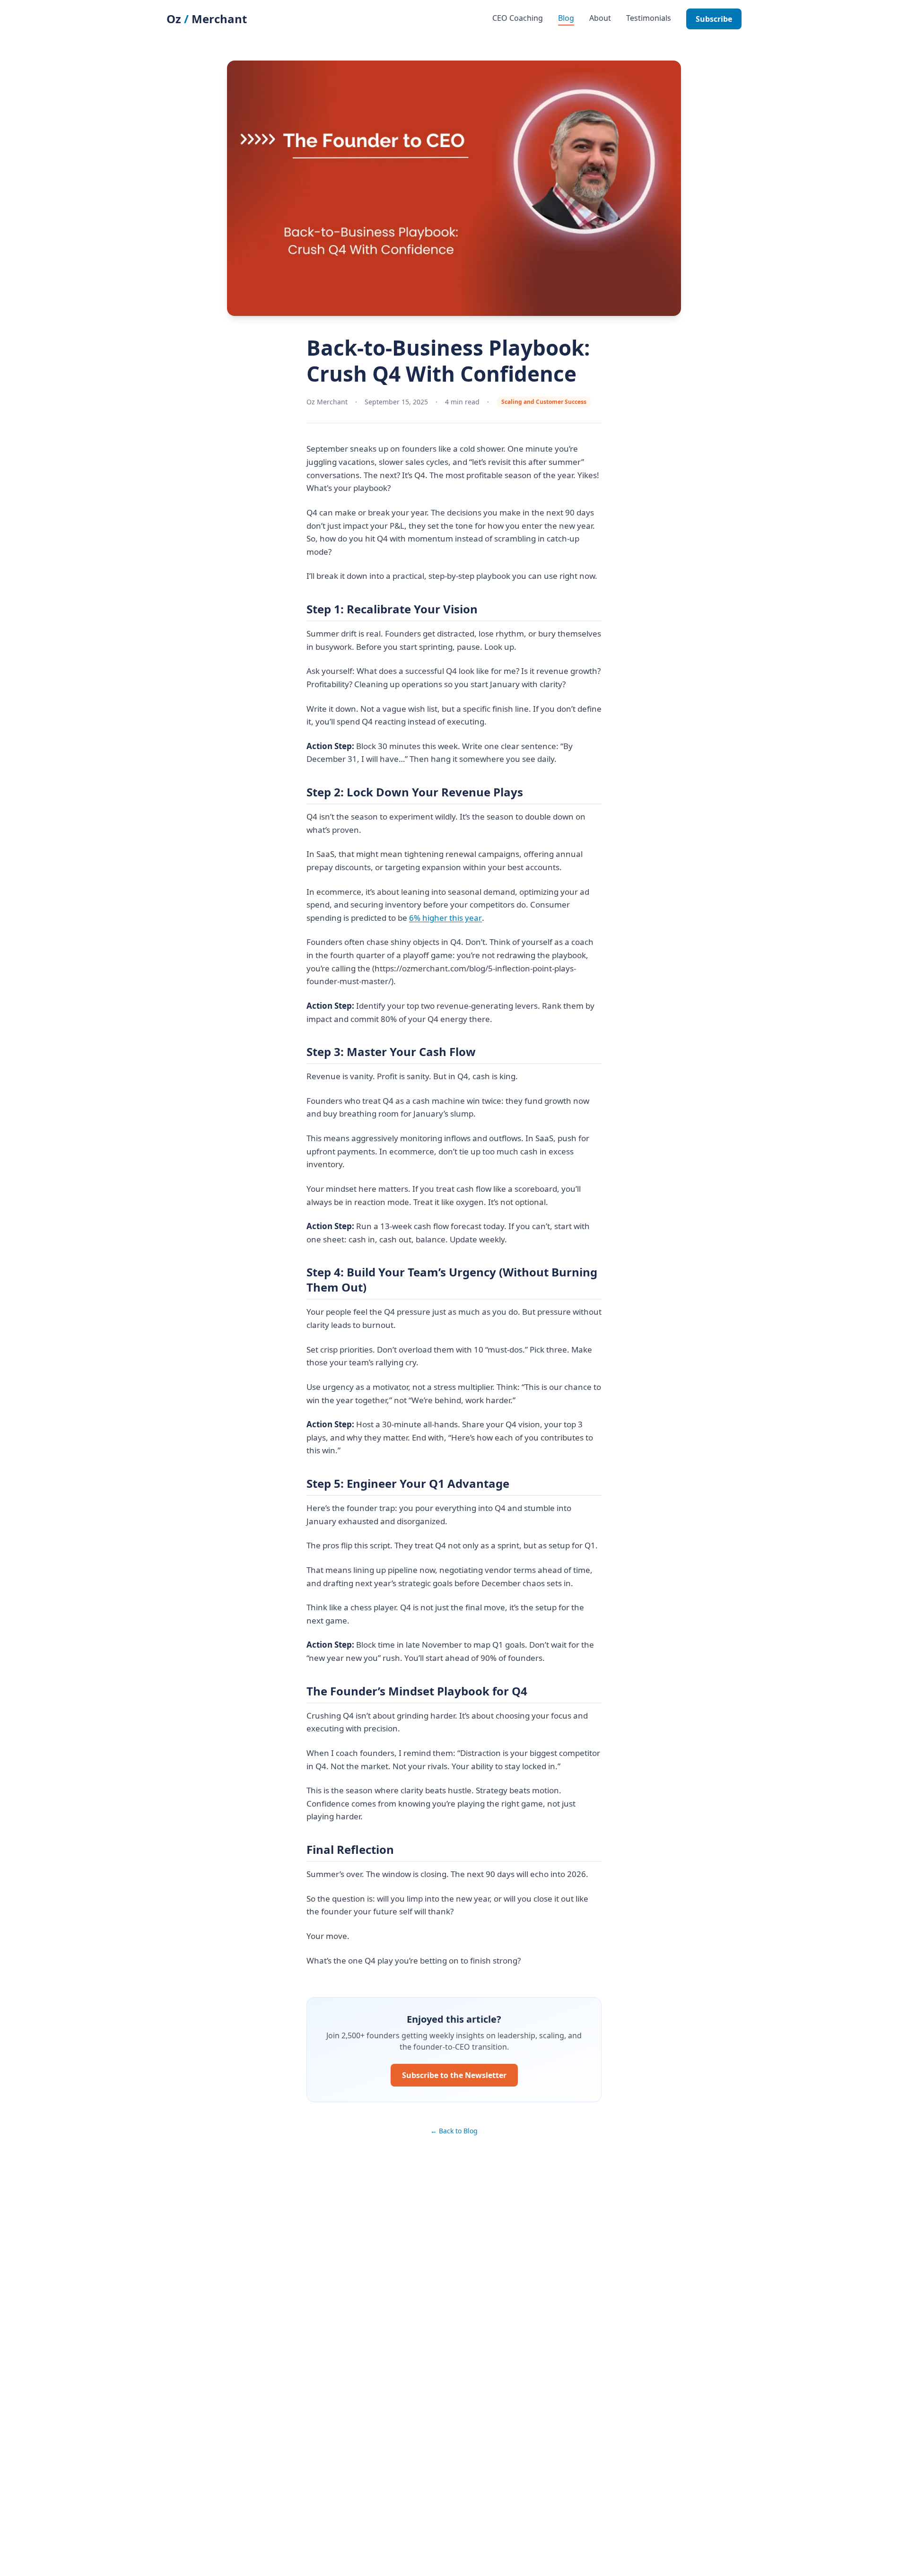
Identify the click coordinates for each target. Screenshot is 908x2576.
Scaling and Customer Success (544, 402)
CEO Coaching (518, 18)
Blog (566, 18)
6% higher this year (445, 918)
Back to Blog (454, 2131)
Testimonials (649, 18)
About (600, 18)
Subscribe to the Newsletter (454, 2075)
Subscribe (714, 19)
